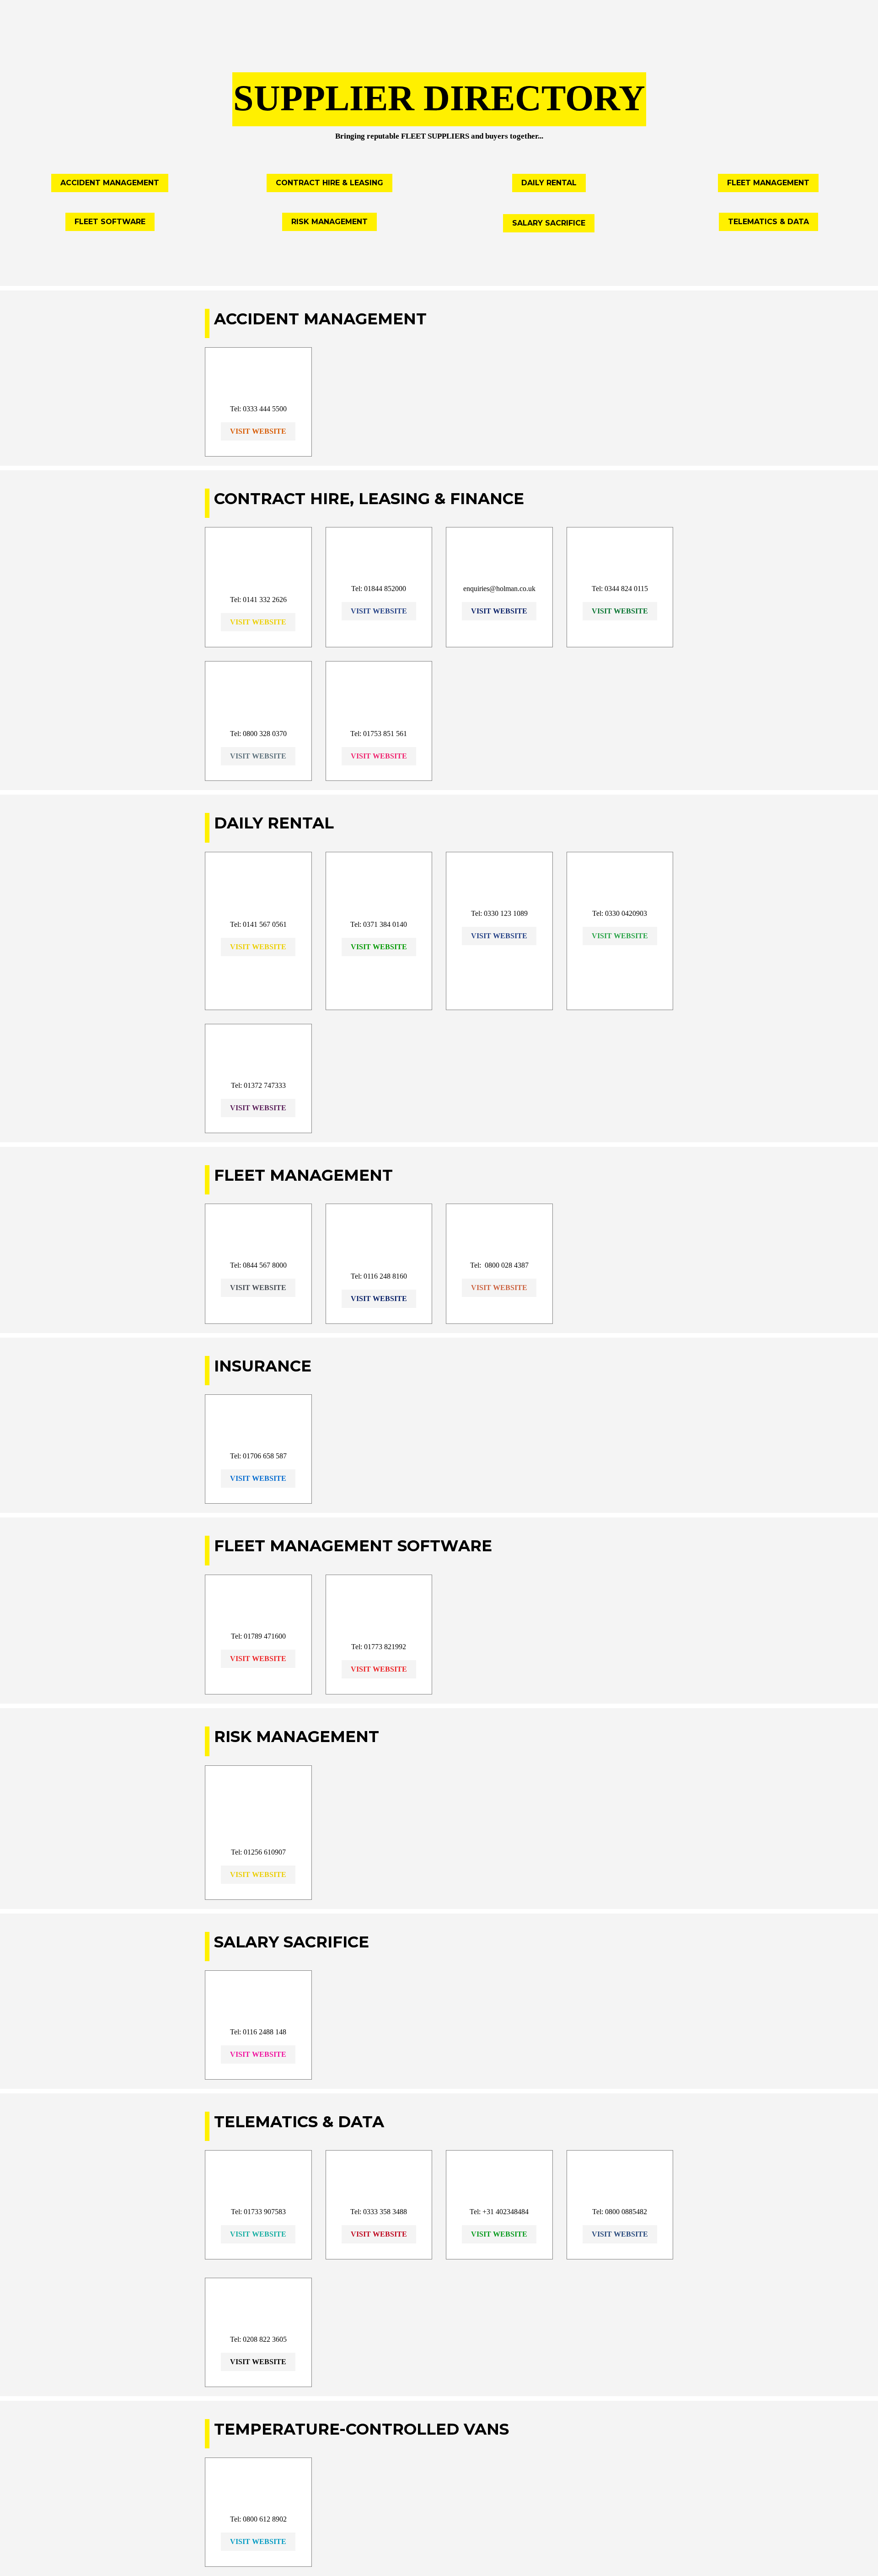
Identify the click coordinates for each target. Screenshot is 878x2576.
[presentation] (439, 83)
